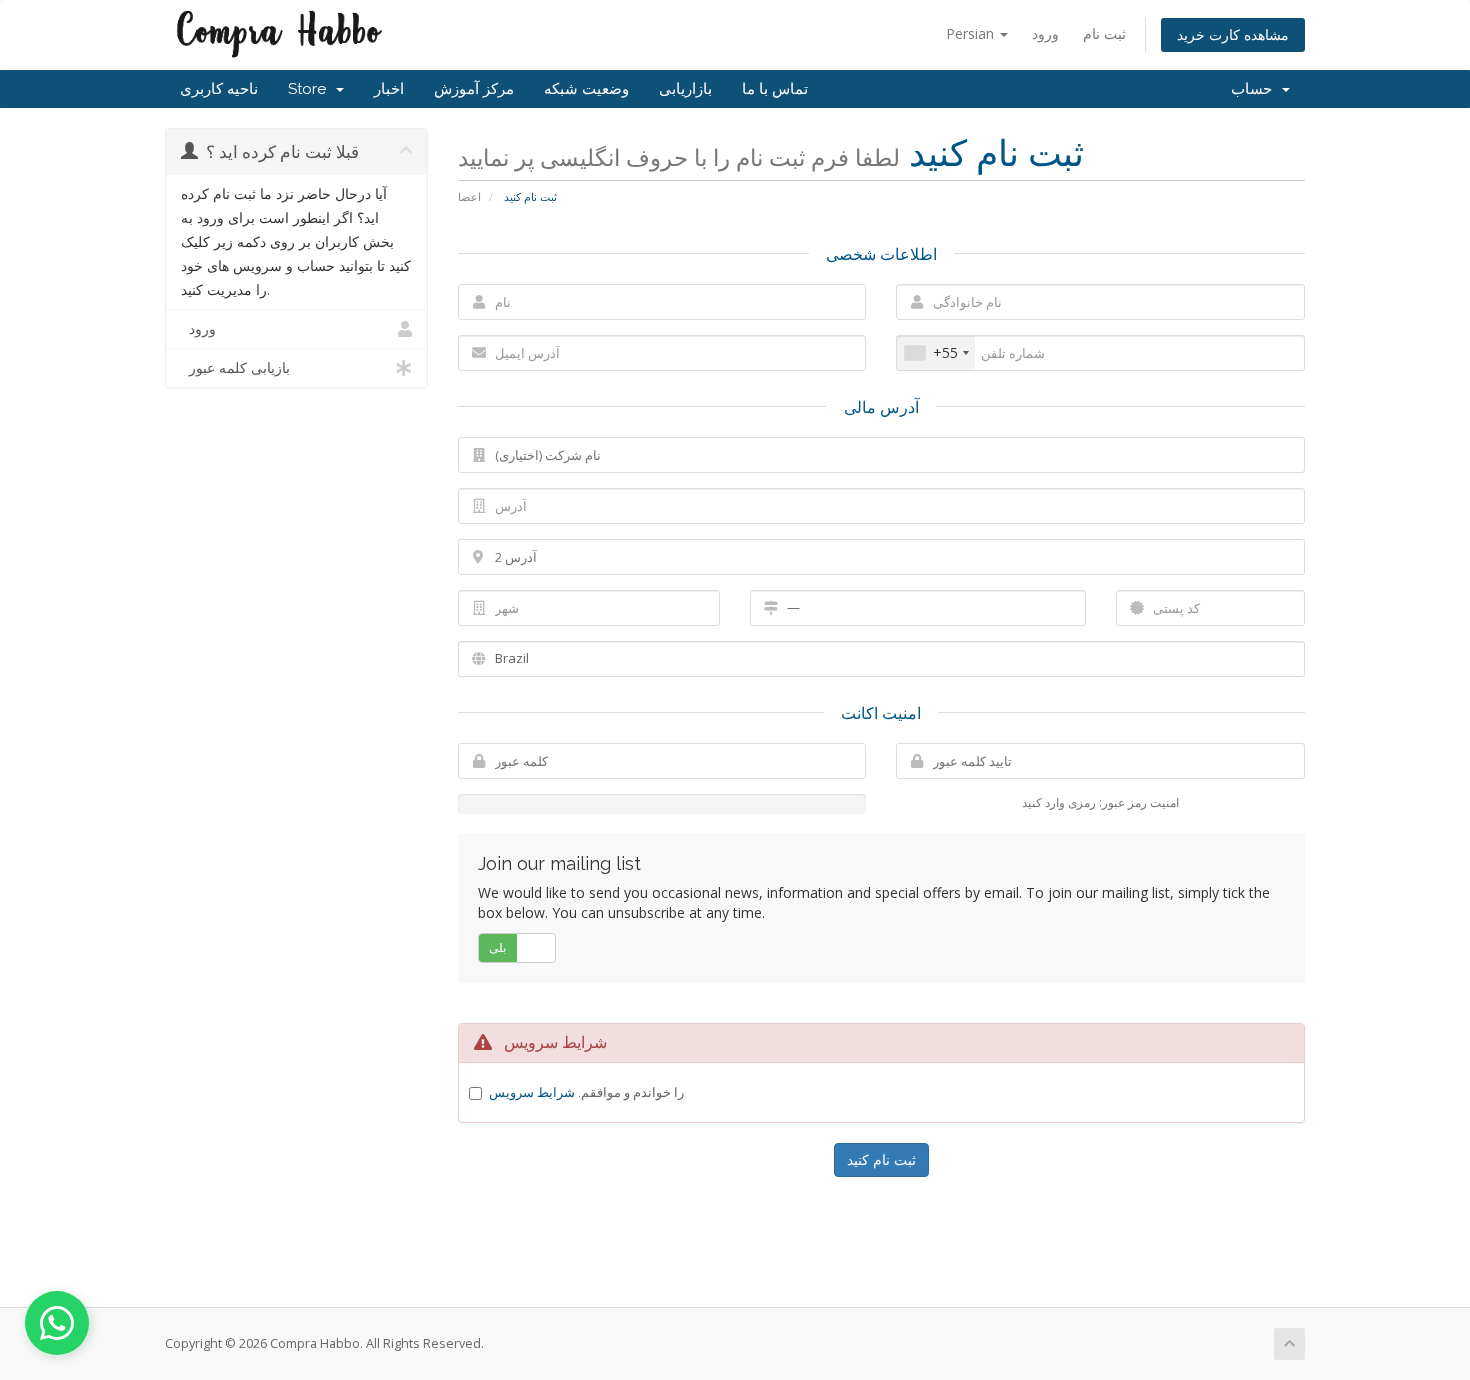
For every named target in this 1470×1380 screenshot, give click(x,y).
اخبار (389, 89)
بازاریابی (685, 89)
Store (311, 89)
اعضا (469, 196)
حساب (1255, 89)
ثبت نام (1104, 33)
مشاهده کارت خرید (1233, 34)
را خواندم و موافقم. (586, 1092)
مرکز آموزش (474, 89)
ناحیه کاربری (219, 89)
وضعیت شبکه (586, 89)
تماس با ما (775, 89)
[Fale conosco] (57, 1323)
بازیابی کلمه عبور (235, 368)
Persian (972, 33)
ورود (1045, 33)
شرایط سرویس (532, 1092)
